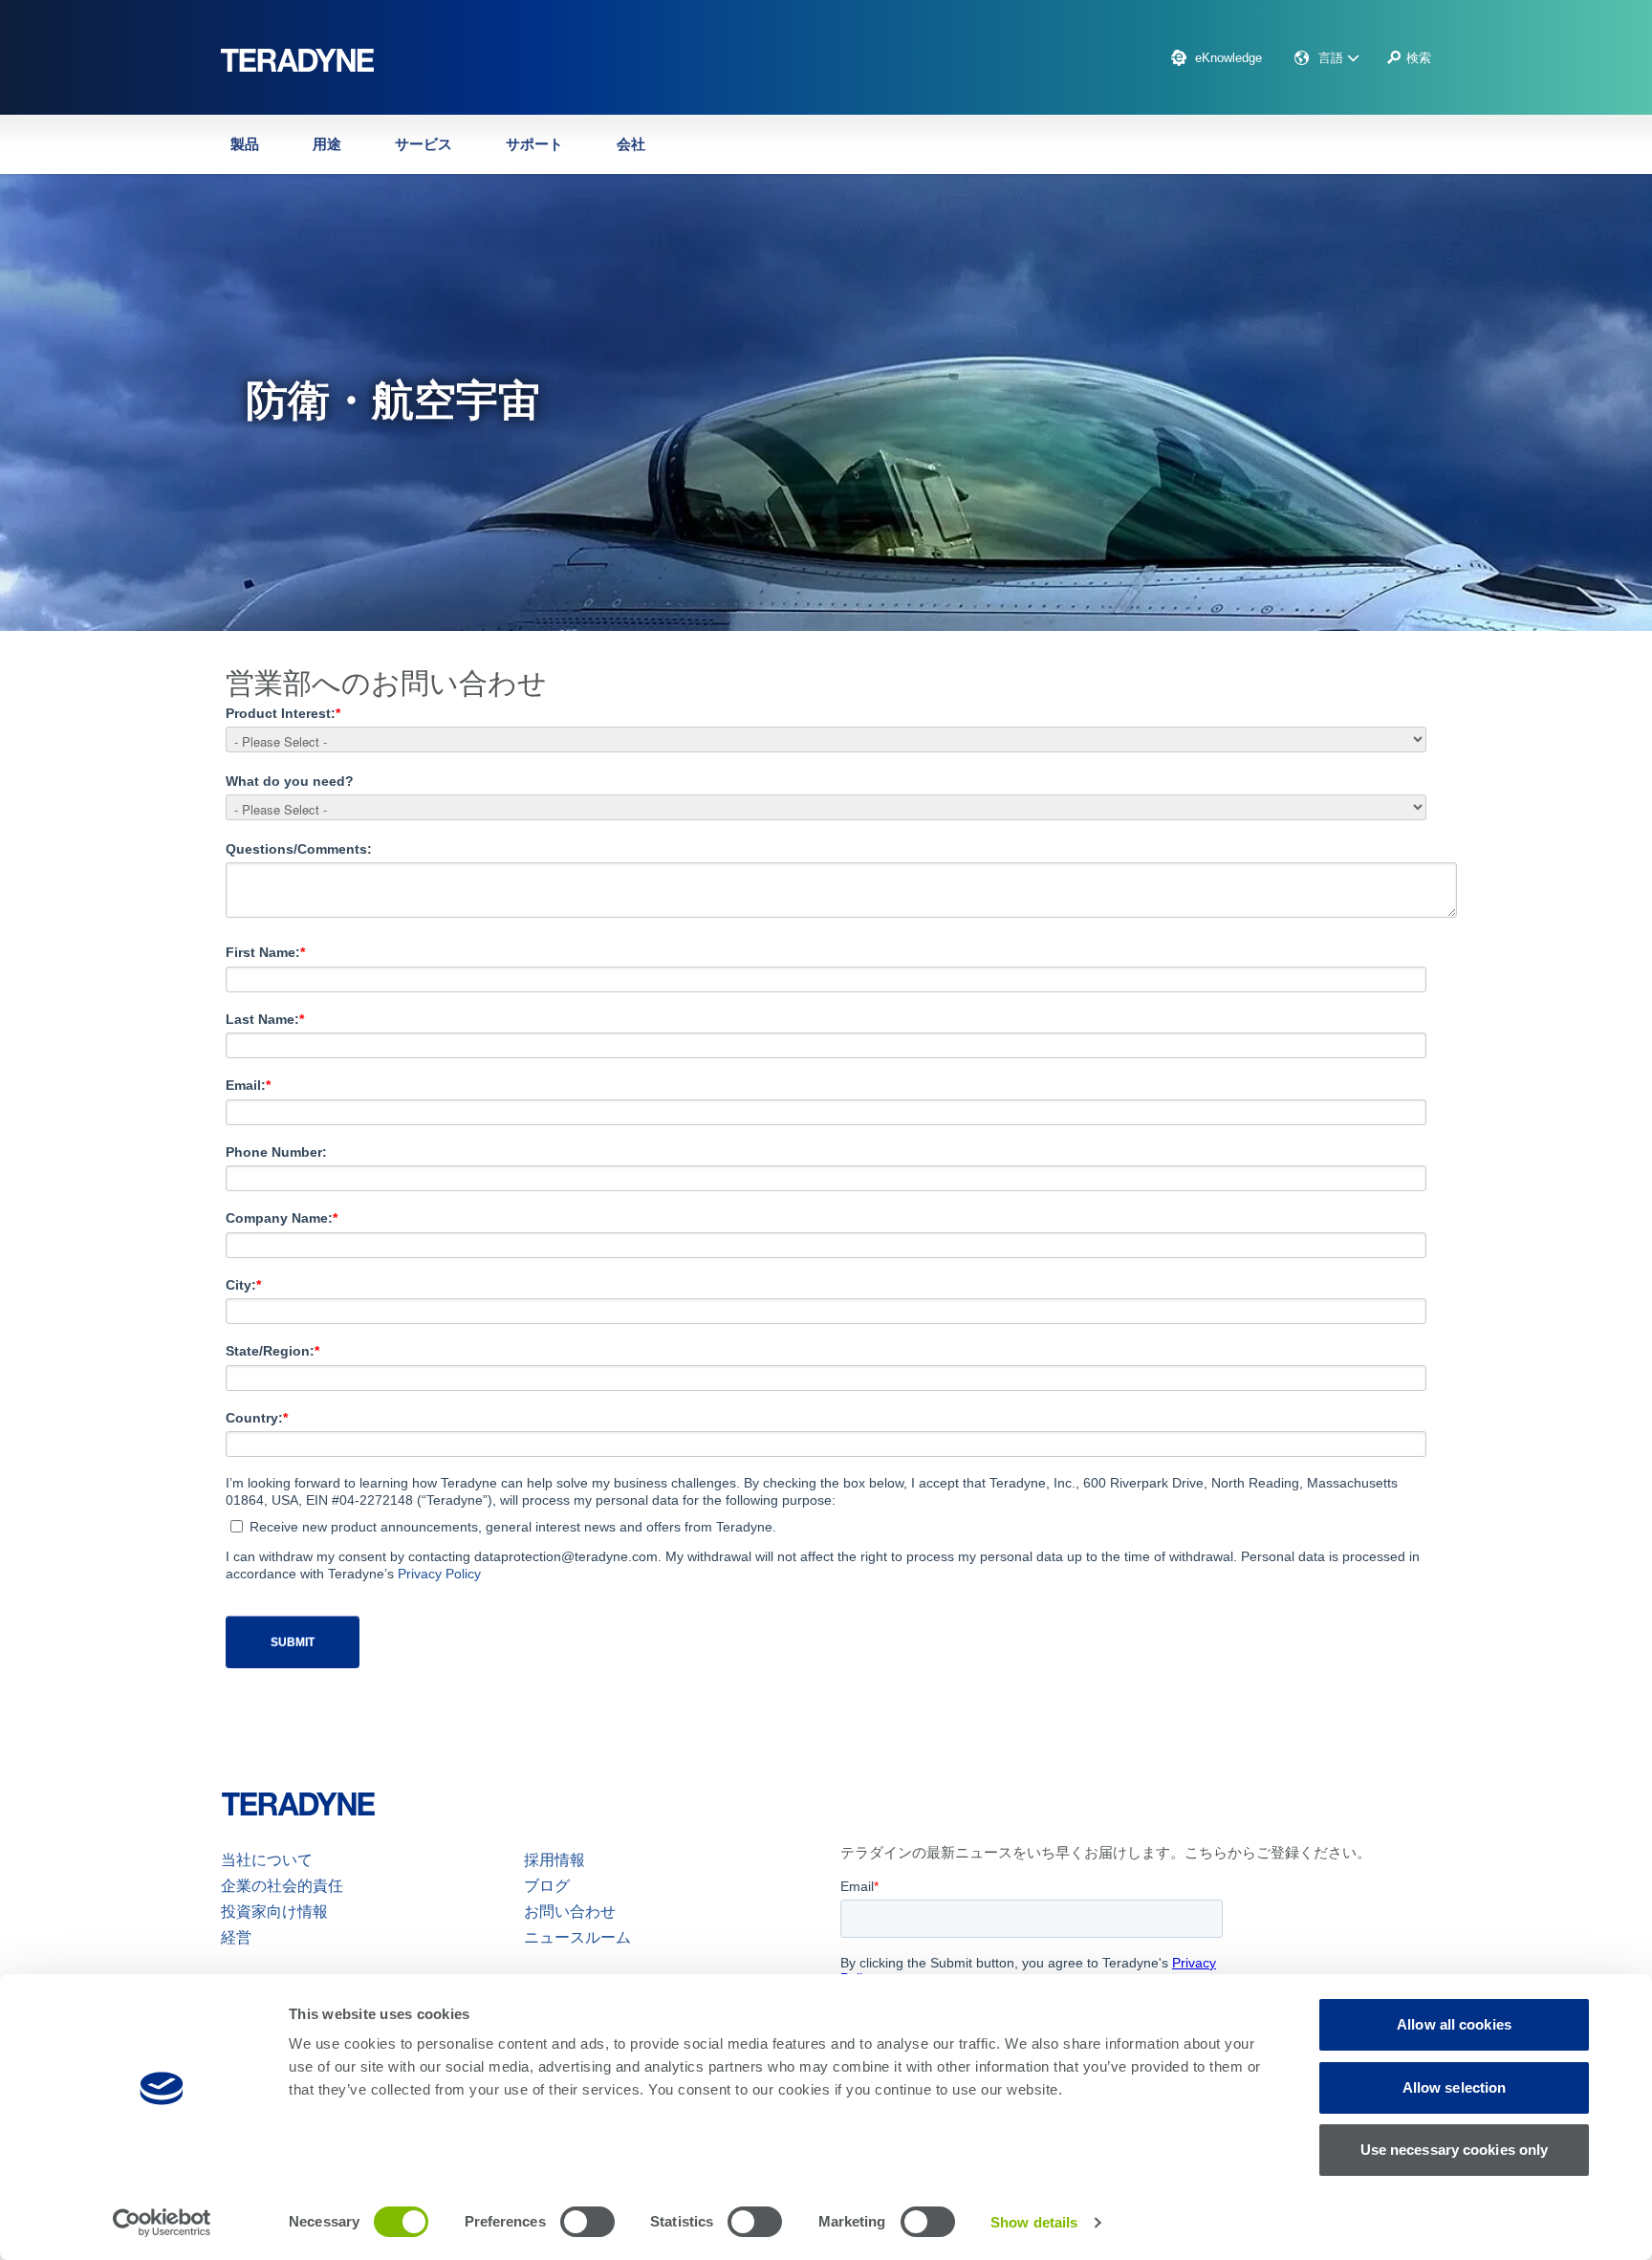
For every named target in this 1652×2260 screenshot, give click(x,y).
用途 (327, 144)
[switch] (587, 2222)
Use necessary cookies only (1455, 2150)
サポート (534, 144)
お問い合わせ (570, 1912)
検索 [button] (1419, 58)
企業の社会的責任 (282, 1886)
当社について (267, 1860)
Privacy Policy (439, 1574)
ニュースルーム (577, 1937)
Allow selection (1455, 2087)
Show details (1034, 2222)
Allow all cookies (1454, 2024)
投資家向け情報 (274, 1912)
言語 (1333, 58)
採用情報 (554, 1860)
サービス (424, 144)
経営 (236, 1937)
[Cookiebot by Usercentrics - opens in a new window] (162, 2223)
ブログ (547, 1886)
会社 (631, 144)
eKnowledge (1228, 58)
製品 (245, 144)
